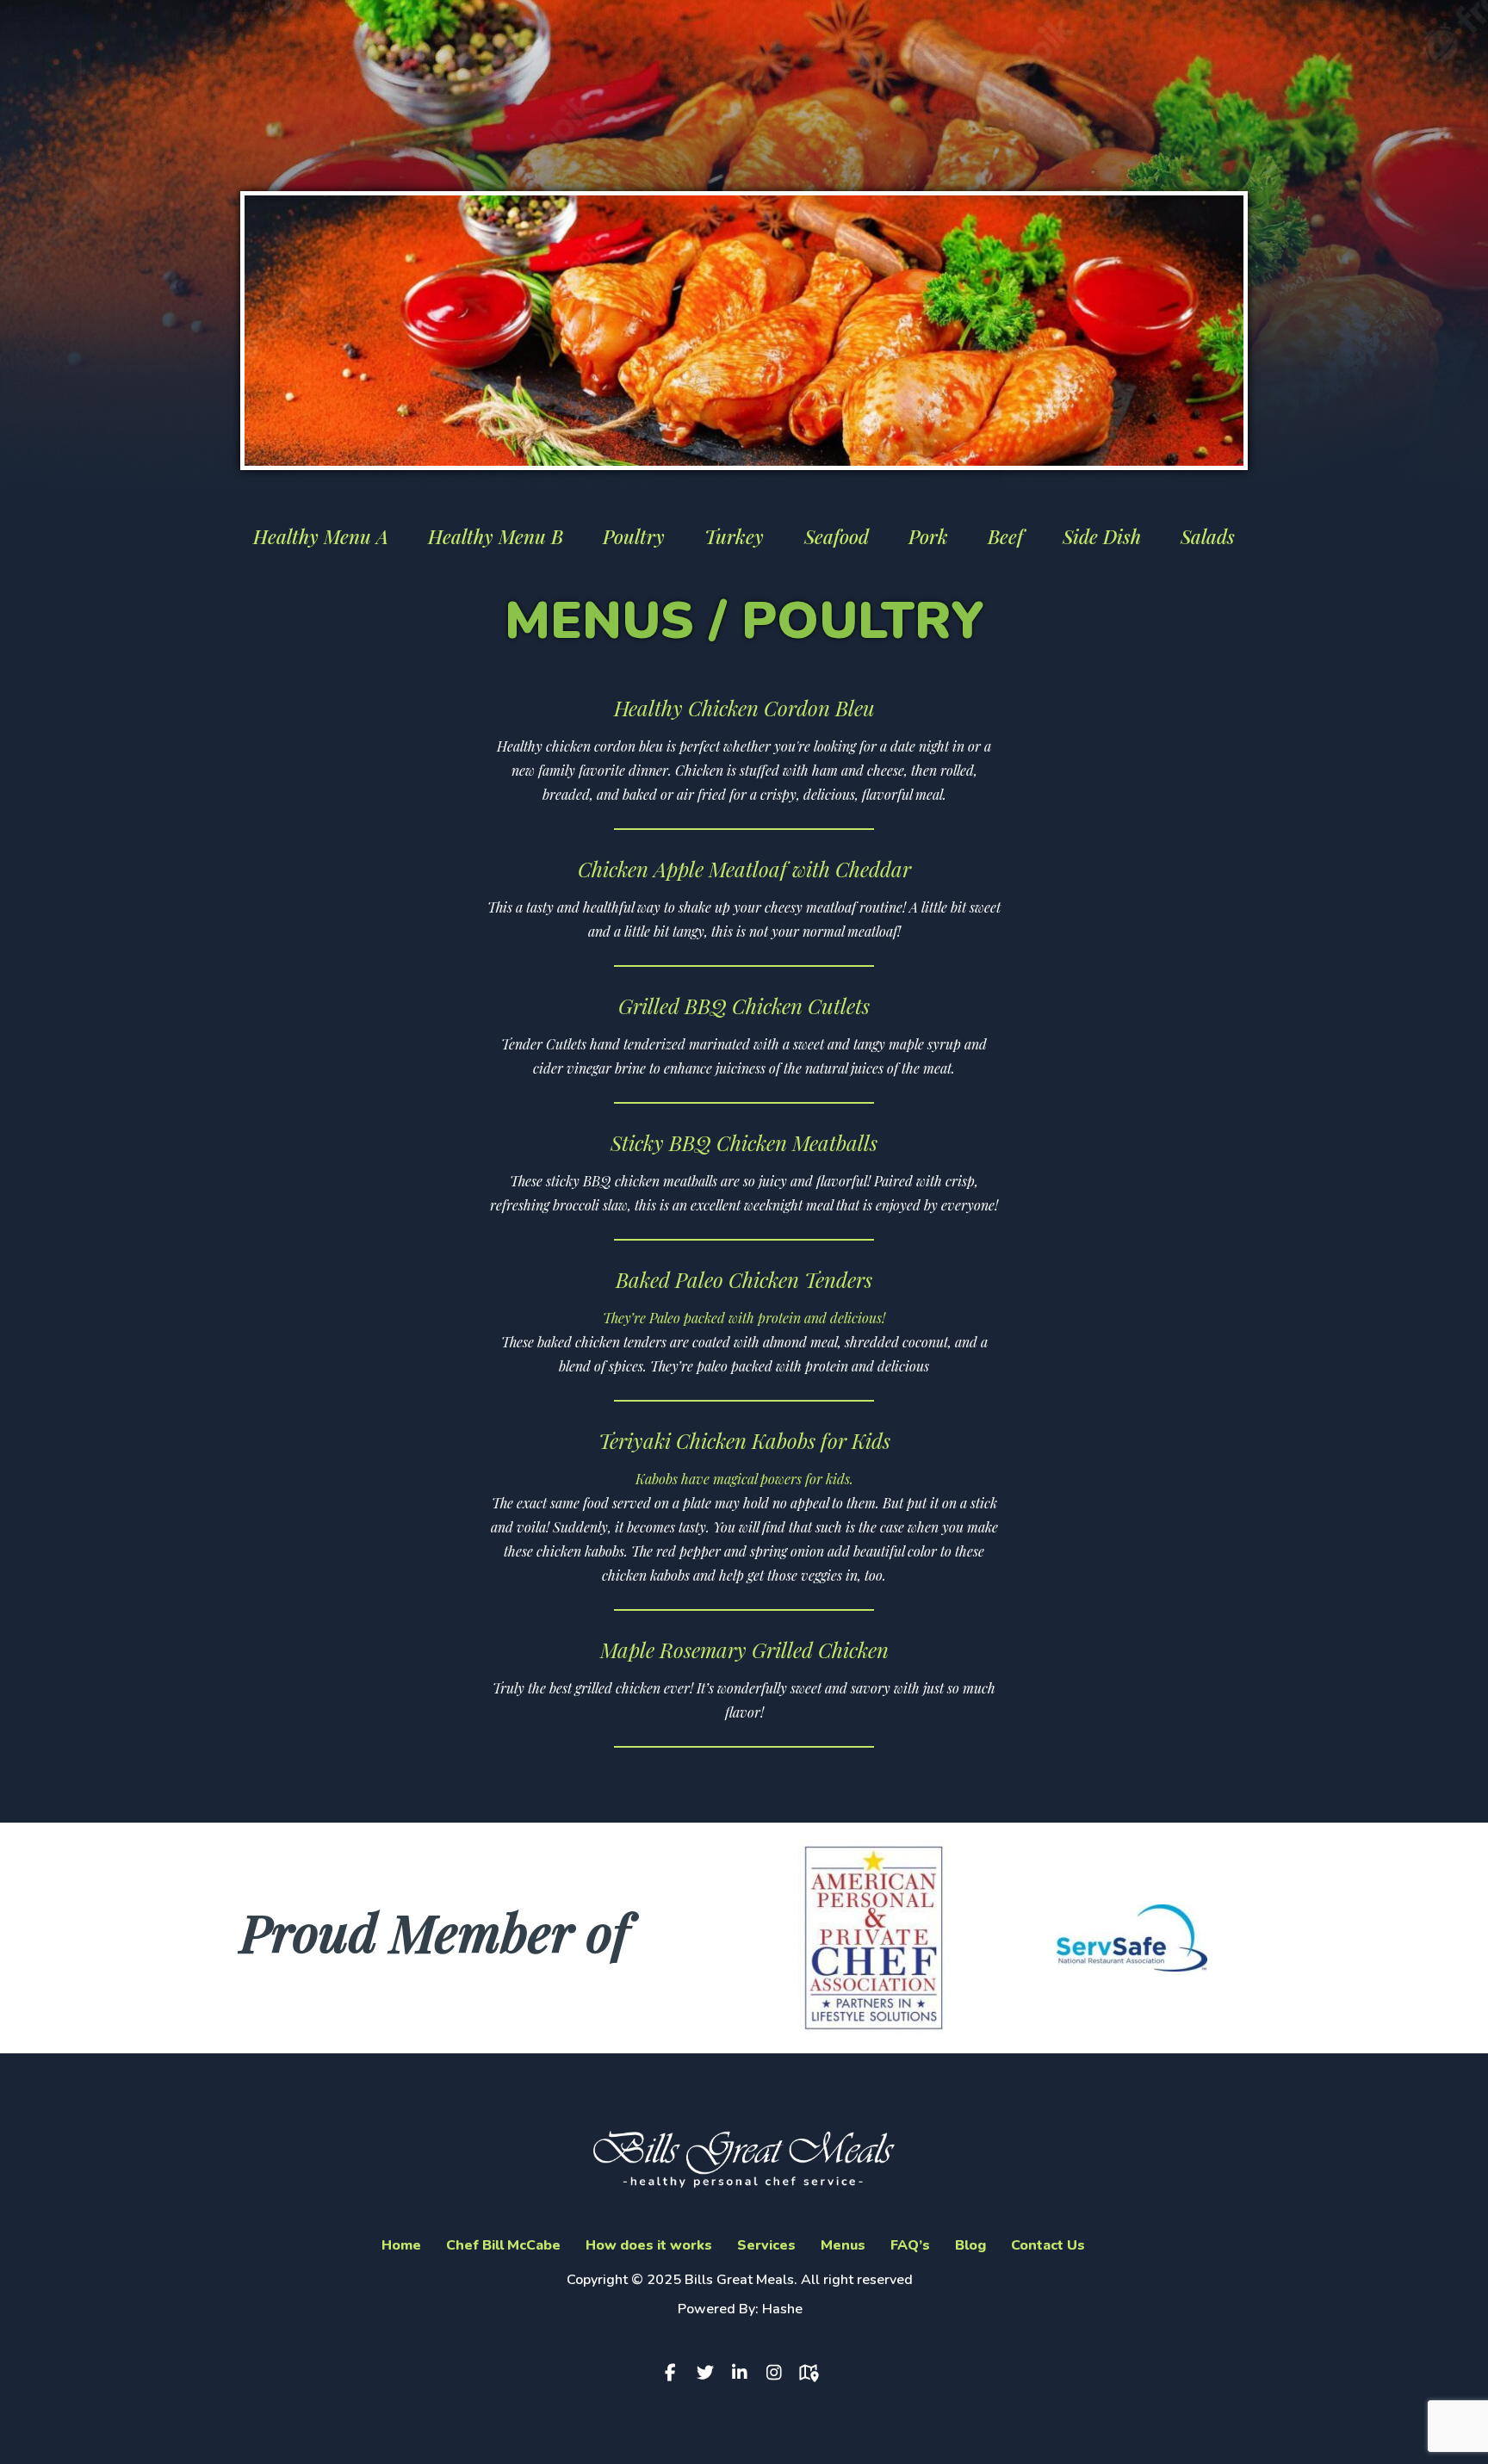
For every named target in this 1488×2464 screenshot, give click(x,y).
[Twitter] (710, 2373)
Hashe (782, 2309)
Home (401, 2245)
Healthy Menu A (321, 536)
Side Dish (1102, 536)
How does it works (649, 2245)
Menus (843, 2245)
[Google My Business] (813, 2373)
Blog (970, 2245)
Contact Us (1048, 2245)
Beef (1005, 536)
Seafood (837, 536)
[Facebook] (675, 2373)
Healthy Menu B (496, 536)
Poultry (634, 536)
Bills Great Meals (739, 2280)
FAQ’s (910, 2245)
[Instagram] (778, 2373)
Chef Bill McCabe (503, 2245)
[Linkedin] (744, 2373)
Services (766, 2245)
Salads (1208, 536)
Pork (928, 536)
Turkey (734, 536)
